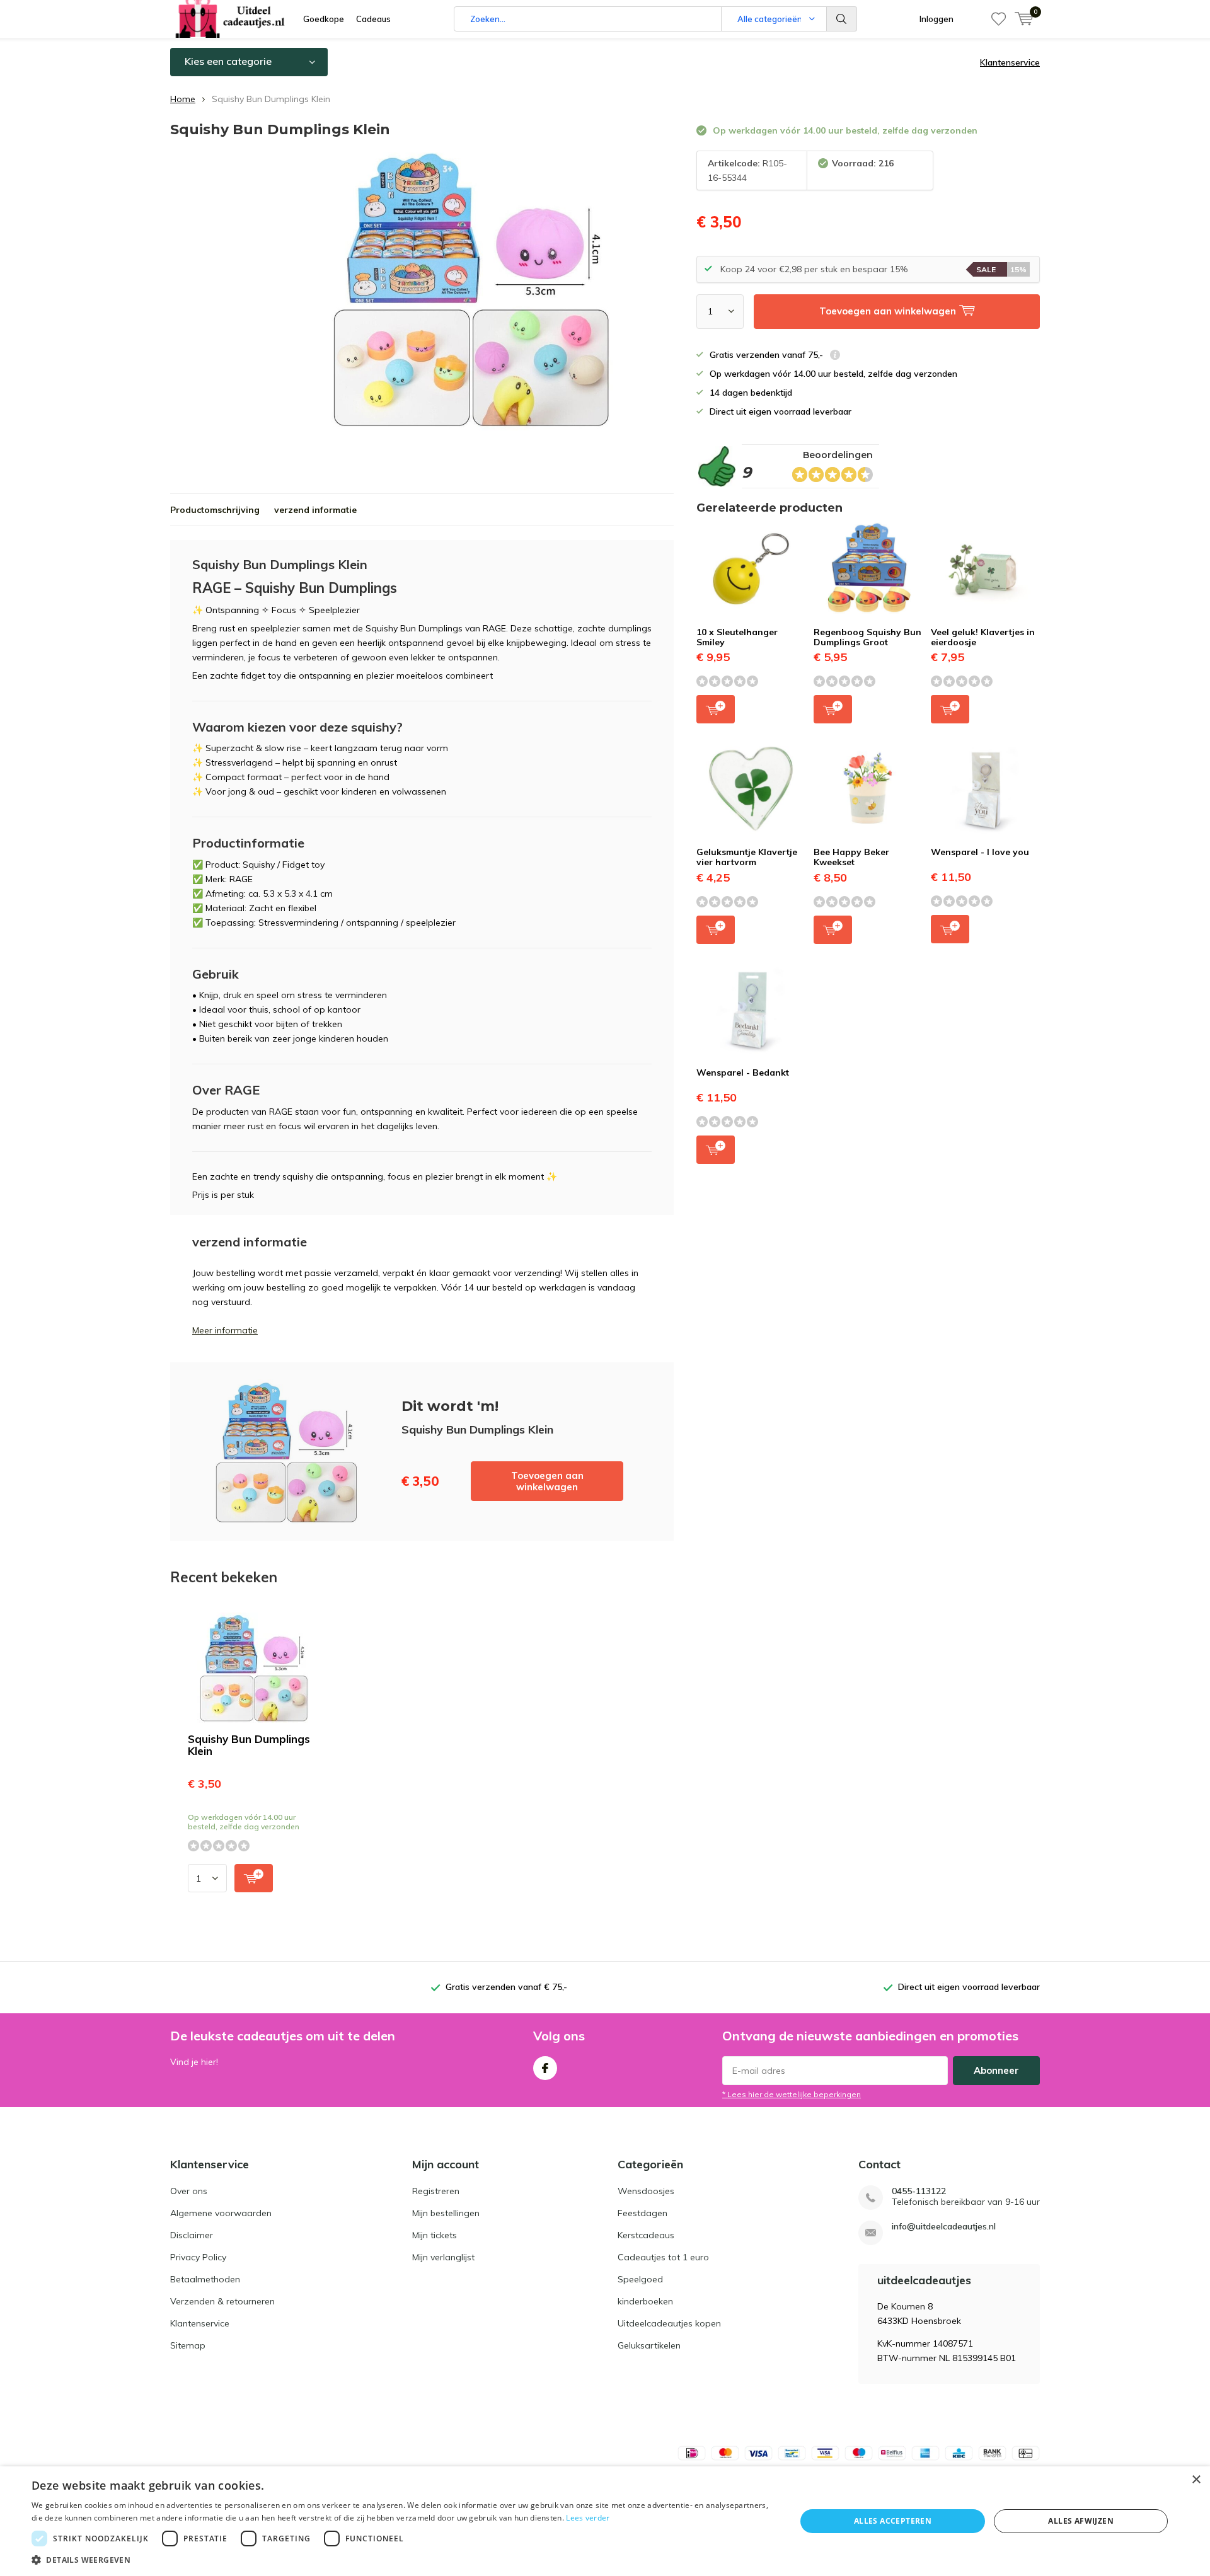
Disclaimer (192, 2235)
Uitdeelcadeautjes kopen (669, 2323)
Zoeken (842, 19)
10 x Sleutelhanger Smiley (737, 637)
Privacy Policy (198, 2257)
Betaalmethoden (205, 2279)
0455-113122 (919, 2191)
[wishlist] (999, 19)
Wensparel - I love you (980, 852)
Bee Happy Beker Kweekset (851, 857)
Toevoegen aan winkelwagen (547, 1481)
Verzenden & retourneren (222, 2301)
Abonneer (996, 2070)
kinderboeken (645, 2301)
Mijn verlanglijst (443, 2257)
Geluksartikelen (649, 2345)
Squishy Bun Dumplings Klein (249, 1745)
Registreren (436, 2191)
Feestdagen (642, 2213)
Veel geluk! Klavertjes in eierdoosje (983, 637)
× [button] (1196, 2480)
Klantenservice (1010, 62)
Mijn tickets (435, 2235)
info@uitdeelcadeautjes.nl (944, 2227)
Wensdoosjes (646, 2191)
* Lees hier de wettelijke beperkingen (792, 2094)
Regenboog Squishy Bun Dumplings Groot (867, 637)
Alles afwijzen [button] (1081, 2521)
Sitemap (188, 2345)
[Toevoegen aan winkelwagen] (254, 1878)
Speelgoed (640, 2279)
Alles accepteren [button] (893, 2521)
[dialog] (605, 2521)
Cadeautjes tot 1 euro (663, 2257)
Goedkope (324, 19)
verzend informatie (315, 510)
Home (183, 99)
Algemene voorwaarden (221, 2213)
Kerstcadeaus (646, 2235)
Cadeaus (373, 19)
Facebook (545, 2068)
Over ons (189, 2191)
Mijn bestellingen (446, 2213)
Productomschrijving (215, 510)
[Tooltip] (835, 356)
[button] (402, 2560)
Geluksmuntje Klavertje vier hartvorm (747, 857)
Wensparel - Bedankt (743, 1072)
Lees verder (588, 2518)
